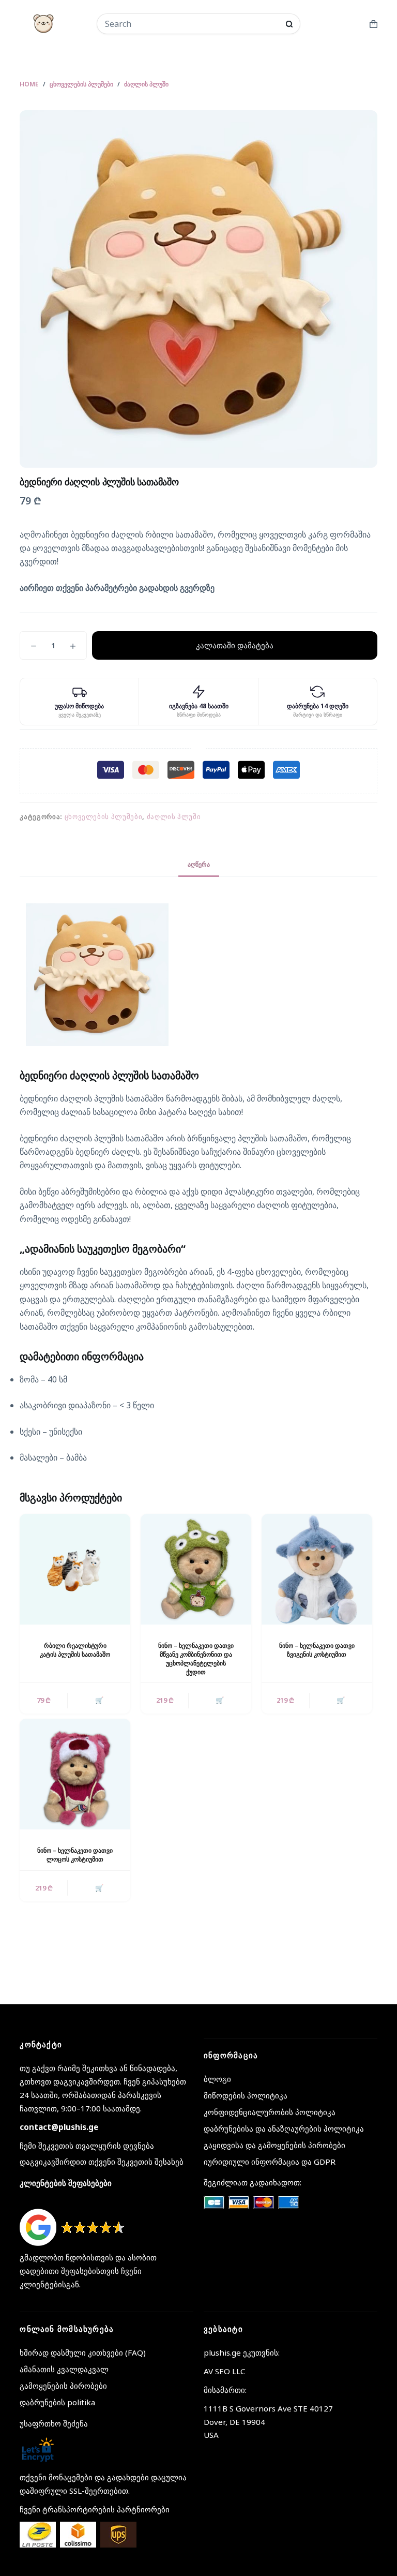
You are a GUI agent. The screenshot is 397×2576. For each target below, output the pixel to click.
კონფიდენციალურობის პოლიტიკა (270, 2112)
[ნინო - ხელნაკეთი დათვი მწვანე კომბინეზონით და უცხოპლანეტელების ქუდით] (196, 1569)
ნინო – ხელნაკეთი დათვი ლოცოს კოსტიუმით (75, 1855)
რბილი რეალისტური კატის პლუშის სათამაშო (75, 1650)
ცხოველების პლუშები (104, 816)
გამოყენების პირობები (63, 2386)
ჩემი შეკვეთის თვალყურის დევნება (87, 2146)
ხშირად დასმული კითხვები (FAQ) (83, 2352)
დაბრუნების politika (57, 2402)
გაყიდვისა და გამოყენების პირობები (274, 2145)
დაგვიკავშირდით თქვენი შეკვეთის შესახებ (102, 2162)
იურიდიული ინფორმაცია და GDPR (270, 2162)
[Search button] (289, 24)
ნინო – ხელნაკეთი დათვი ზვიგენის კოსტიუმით (317, 1650)
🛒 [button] (99, 1700)
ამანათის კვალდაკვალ (64, 2369)
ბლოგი (217, 2079)
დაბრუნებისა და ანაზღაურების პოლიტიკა (284, 2128)
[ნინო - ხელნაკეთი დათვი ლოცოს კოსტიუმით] (75, 1774)
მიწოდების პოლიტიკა (246, 2095)
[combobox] (192, 24)
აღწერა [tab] (199, 864)
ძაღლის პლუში (174, 816)
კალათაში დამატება (235, 645)
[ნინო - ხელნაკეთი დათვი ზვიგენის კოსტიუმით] (317, 1569)
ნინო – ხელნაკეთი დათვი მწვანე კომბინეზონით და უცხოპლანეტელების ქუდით (196, 1658)
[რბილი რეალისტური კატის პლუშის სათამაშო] (75, 1569)
